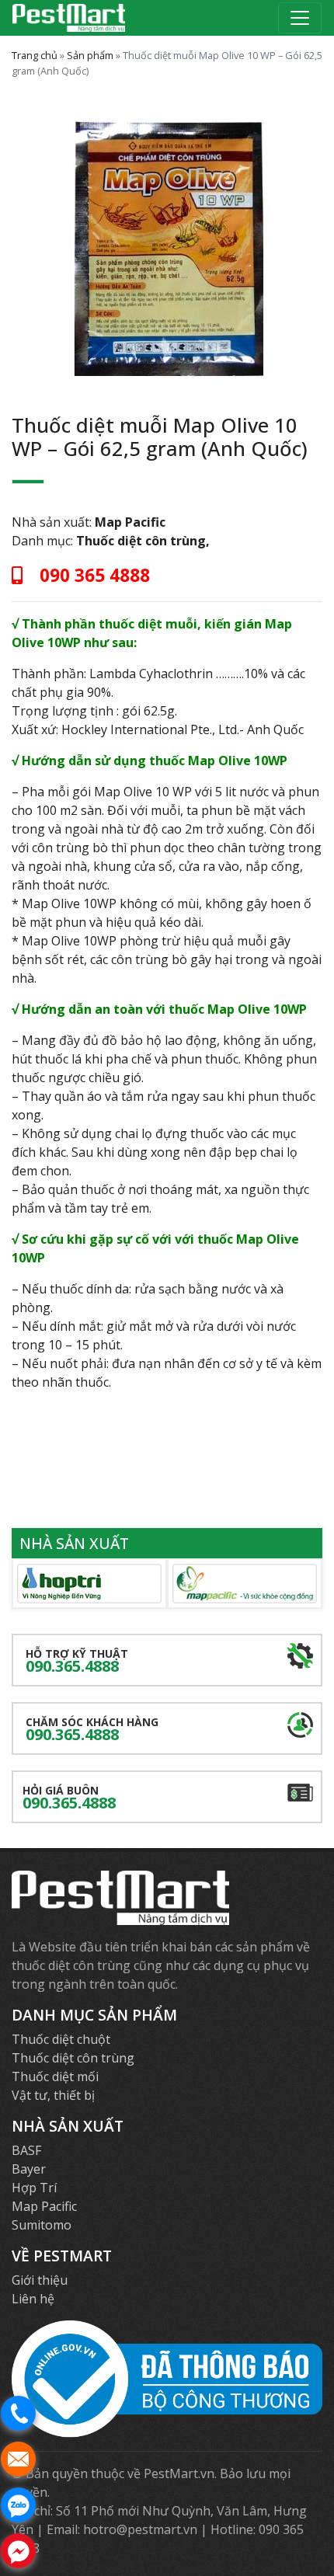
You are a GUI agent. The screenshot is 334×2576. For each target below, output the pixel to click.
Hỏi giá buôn (69, 1798)
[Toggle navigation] (300, 18)
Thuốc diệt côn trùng (141, 541)
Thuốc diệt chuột (61, 2039)
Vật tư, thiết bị (53, 2095)
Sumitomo (42, 2225)
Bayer (29, 2169)
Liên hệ (33, 2299)
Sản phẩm (90, 55)
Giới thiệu (40, 2280)
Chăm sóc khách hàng (92, 1730)
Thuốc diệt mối (55, 2076)
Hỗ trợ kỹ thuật (77, 1661)
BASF (26, 2150)
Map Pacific (130, 522)
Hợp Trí (34, 2188)
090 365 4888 (92, 575)
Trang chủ (35, 55)
